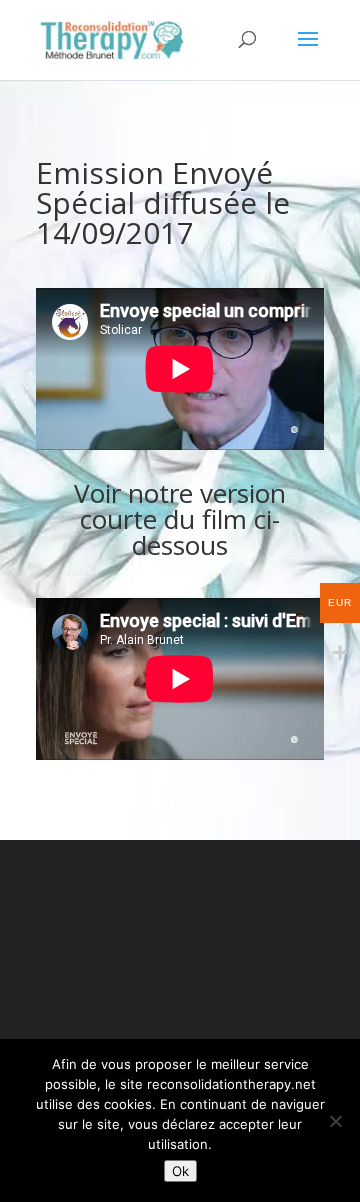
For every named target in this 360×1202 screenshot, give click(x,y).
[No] (335, 1121)
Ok (180, 1171)
